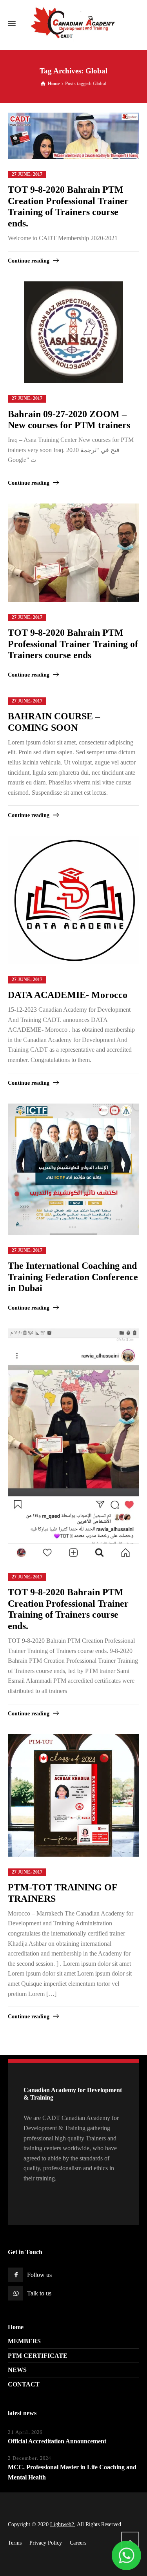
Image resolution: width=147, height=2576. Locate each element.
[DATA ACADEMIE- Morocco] (74, 900)
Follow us (39, 2275)
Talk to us (39, 2293)
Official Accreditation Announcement (57, 2441)
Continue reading (29, 261)
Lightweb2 (62, 2524)
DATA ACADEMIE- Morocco (68, 995)
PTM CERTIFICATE (38, 2356)
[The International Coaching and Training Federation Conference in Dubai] (73, 1169)
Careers (78, 2543)
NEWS (17, 2370)
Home (16, 2327)
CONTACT (24, 2384)
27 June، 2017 (27, 174)
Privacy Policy (46, 2543)
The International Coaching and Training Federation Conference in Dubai (73, 1277)
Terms (15, 2543)
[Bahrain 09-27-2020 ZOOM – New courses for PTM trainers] (73, 332)
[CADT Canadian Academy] (73, 24)
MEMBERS (24, 2341)
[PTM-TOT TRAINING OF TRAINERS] (74, 1795)
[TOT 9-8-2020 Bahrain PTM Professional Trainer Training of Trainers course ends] (74, 553)
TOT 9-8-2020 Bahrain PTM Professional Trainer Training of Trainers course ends (73, 644)
